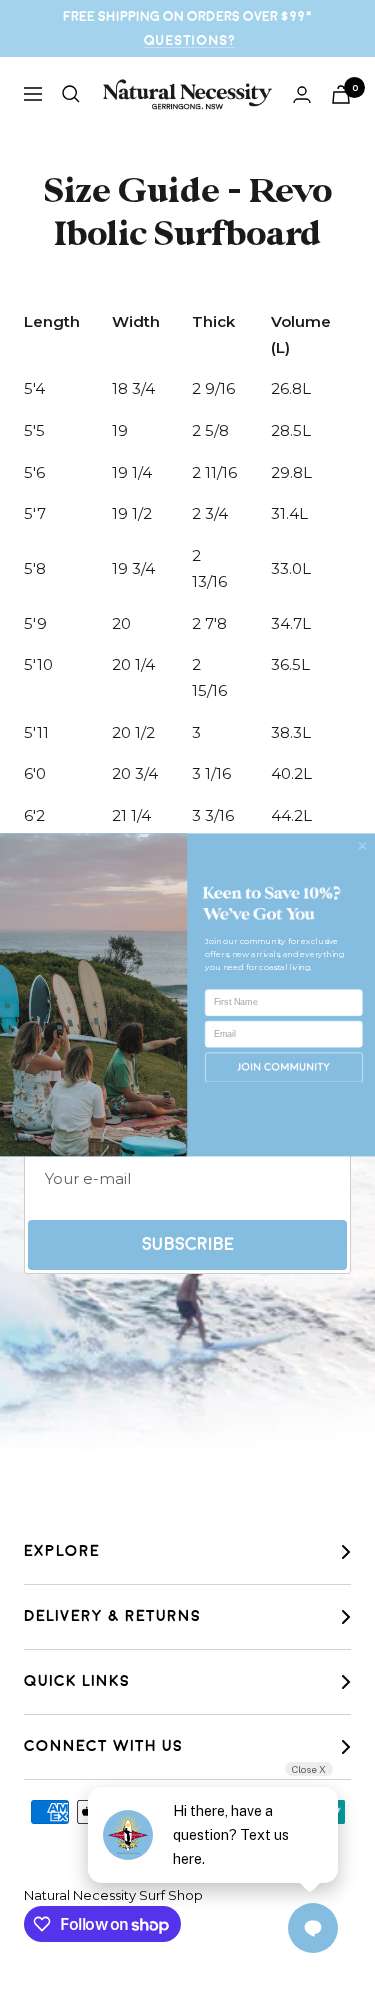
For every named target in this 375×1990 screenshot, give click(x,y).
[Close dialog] (362, 845)
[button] (284, 1067)
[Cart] (341, 94)
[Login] (302, 94)
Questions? (189, 40)
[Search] (71, 94)
